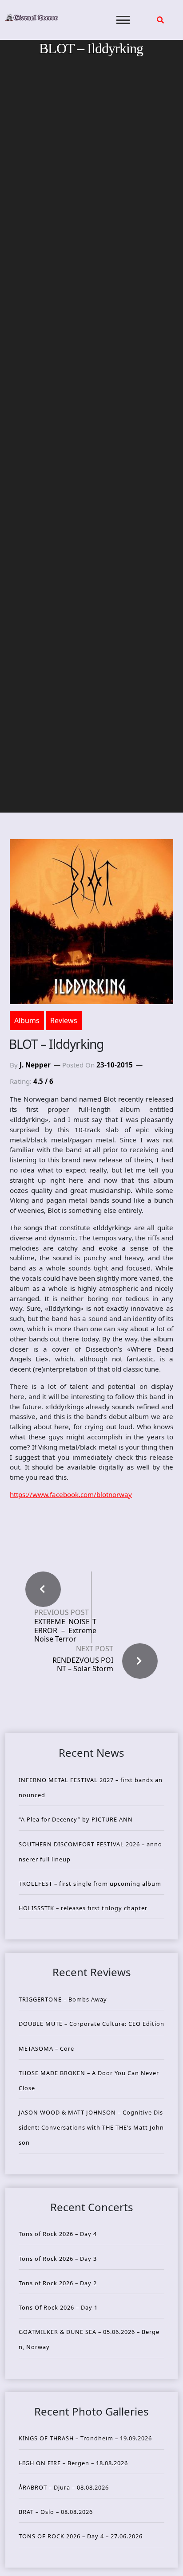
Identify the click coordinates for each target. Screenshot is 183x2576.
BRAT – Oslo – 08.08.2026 (56, 2512)
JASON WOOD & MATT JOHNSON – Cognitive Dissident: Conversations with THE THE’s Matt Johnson (91, 2127)
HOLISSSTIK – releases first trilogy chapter (83, 1908)
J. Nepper (35, 1065)
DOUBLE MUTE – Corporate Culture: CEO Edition (91, 2024)
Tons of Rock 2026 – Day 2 (58, 2283)
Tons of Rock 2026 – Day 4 (58, 2234)
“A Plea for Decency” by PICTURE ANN (76, 1819)
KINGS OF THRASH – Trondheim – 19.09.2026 (85, 2438)
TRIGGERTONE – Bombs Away (63, 1999)
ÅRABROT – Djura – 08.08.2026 (64, 2487)
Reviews (64, 1020)
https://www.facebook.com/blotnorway (71, 1494)
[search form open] (160, 20)
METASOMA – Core (46, 2048)
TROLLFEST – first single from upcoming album (90, 1884)
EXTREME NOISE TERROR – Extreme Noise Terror (65, 1630)
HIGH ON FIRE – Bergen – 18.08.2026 (73, 2463)
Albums (27, 1020)
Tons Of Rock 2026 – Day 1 (58, 2307)
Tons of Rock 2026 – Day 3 (58, 2259)
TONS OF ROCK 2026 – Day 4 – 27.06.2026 (81, 2536)
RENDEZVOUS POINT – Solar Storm (83, 1664)
